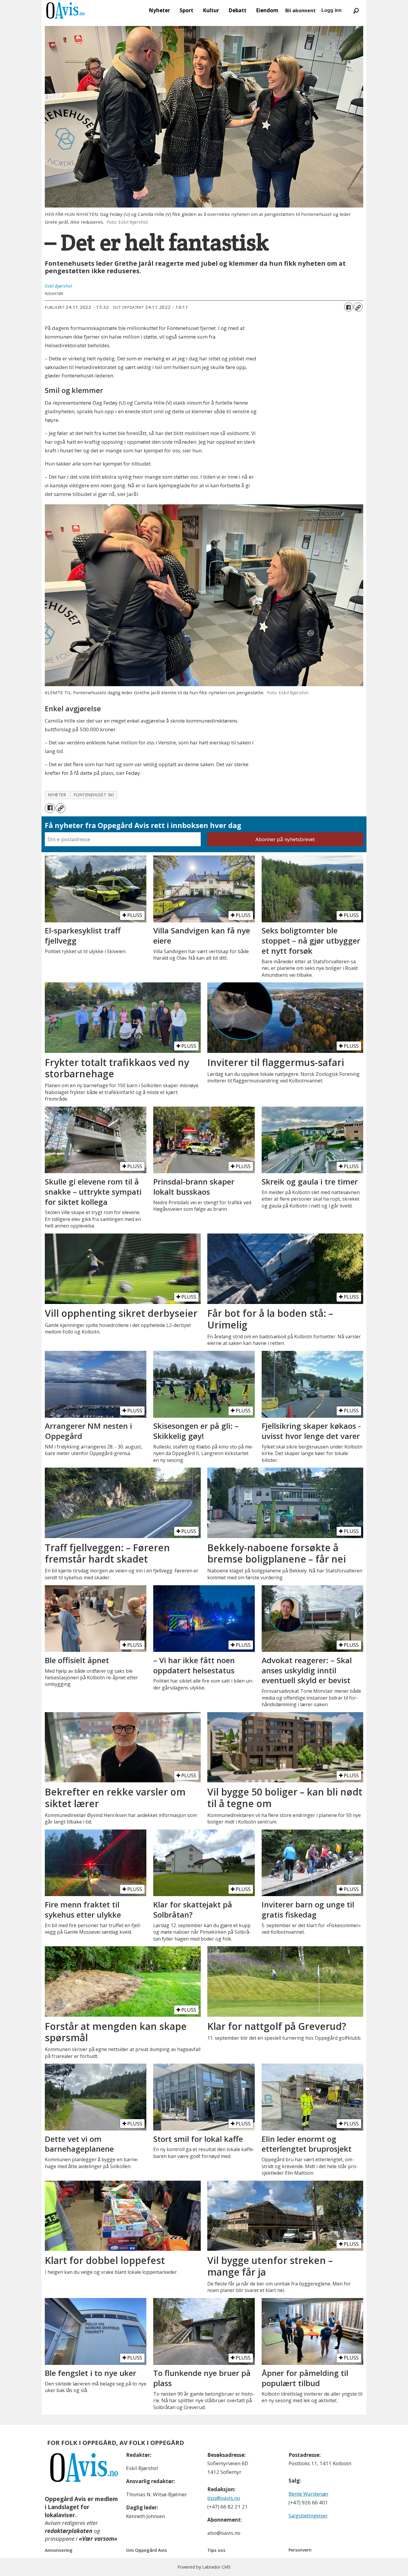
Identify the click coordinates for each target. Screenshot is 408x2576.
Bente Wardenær (309, 2494)
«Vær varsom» (98, 2539)
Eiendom (267, 10)
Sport (186, 10)
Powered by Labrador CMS (204, 2567)
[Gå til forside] (65, 10)
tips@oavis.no (224, 2498)
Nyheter (159, 10)
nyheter (57, 795)
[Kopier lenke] (358, 307)
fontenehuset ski (94, 795)
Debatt (237, 10)
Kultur (211, 10)
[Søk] (356, 10)
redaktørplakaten (69, 2531)
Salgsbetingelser (308, 2516)
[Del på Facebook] (349, 307)
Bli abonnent (300, 10)
